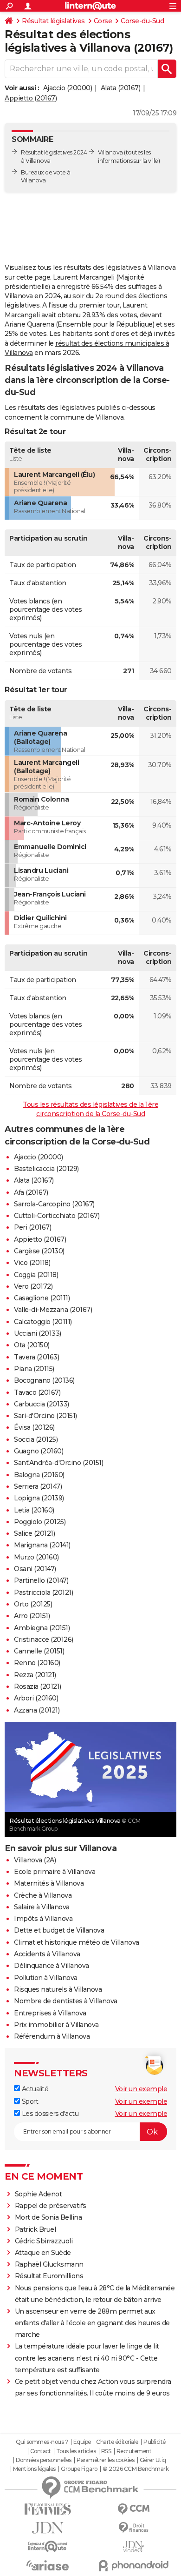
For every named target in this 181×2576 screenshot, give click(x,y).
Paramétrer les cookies (105, 2460)
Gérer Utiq (153, 2460)
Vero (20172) (33, 1286)
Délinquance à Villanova (52, 1966)
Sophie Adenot (39, 2194)
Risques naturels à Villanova (58, 1989)
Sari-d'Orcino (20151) (45, 1416)
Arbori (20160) (36, 1698)
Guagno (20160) (39, 1451)
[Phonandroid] (133, 2566)
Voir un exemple (141, 2089)
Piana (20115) (34, 1369)
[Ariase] (48, 2565)
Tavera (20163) (36, 1357)
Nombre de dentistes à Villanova (66, 2001)
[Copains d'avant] (48, 2546)
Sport (29, 2101)
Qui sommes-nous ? (42, 2442)
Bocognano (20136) (44, 1380)
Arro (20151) (32, 1616)
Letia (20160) (34, 1510)
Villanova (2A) (35, 1860)
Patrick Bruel (36, 2229)
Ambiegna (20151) (42, 1628)
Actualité (34, 2089)
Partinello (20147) (41, 1580)
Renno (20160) (37, 1663)
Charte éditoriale (117, 2442)
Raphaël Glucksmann (49, 2264)
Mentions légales (34, 2469)
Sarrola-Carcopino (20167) (54, 1204)
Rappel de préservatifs (51, 2206)
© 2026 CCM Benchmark (136, 2469)
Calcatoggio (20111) (43, 1322)
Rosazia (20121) (38, 1686)
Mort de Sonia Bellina (48, 2217)
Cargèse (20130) (39, 1251)
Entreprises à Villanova (50, 2013)
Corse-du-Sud (142, 21)
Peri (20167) (32, 1227)
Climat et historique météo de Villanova (77, 1942)
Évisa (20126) (34, 1427)
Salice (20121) (34, 1533)
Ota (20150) (32, 1345)
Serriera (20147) (38, 1486)
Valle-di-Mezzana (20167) (53, 1310)
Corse (103, 21)
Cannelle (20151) (39, 1651)
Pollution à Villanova (46, 1978)
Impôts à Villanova (43, 1919)
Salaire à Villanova (42, 1907)
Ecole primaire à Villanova (55, 1872)
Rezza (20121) (35, 1675)
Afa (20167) (31, 1192)
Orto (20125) (33, 1604)
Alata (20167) (121, 88)
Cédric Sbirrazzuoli (44, 2241)
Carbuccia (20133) (42, 1404)
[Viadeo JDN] (133, 2547)
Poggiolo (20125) (40, 1522)
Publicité (155, 2442)
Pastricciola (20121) (43, 1592)
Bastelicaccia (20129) (46, 1169)
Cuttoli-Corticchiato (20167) (57, 1216)
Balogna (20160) (39, 1475)
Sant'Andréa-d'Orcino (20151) (58, 1463)
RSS (106, 2451)
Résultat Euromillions (49, 2276)
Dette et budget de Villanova (59, 1930)
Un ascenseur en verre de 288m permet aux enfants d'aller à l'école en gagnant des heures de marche (92, 2323)
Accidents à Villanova (47, 1954)
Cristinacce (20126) (44, 1639)
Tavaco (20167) (37, 1392)
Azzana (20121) (37, 1710)
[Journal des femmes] (48, 2509)
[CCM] (133, 2509)
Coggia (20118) (36, 1275)
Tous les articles (76, 2451)
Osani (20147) (35, 1569)
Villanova (110, 152)
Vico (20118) (32, 1263)
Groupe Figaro (79, 2469)
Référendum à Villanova (52, 2036)
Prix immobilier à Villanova (56, 2025)
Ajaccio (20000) (68, 88)
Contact (41, 2451)
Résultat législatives (53, 21)
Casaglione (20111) (42, 1298)
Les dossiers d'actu (49, 2114)
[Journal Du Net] (48, 2528)
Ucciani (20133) (38, 1333)
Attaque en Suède (43, 2253)
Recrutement (134, 2451)
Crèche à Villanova (43, 1895)
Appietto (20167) (31, 98)
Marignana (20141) (42, 1545)
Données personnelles (44, 2460)
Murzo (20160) (36, 1557)
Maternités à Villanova (49, 1883)
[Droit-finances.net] (133, 2528)
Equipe (82, 2442)
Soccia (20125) (36, 1439)
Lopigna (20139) (39, 1498)
